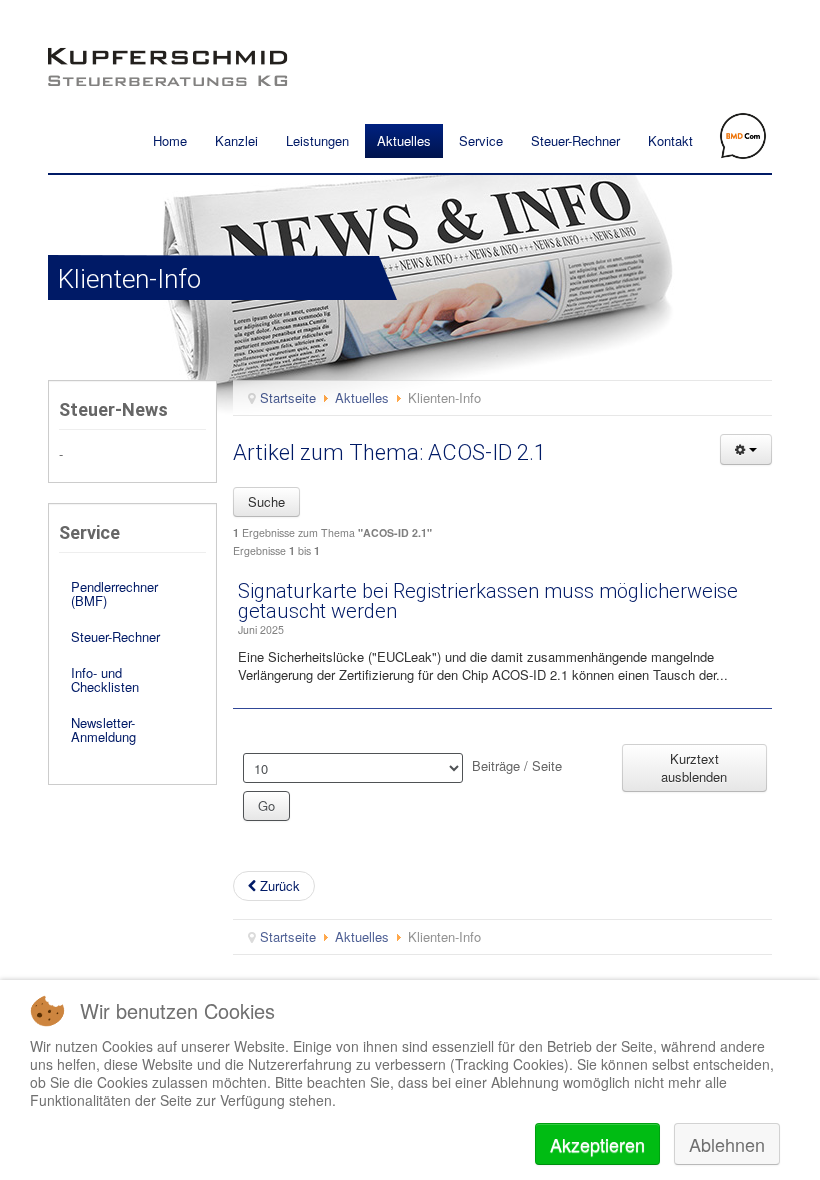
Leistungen (317, 140)
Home (170, 140)
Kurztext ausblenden (694, 767)
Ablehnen (727, 1144)
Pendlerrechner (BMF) (114, 593)
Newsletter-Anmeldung (103, 729)
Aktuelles (404, 140)
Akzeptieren (597, 1144)
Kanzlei (236, 140)
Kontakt (670, 140)
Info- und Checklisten (105, 679)
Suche (266, 501)
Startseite (288, 397)
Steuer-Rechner (575, 140)
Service (481, 140)
